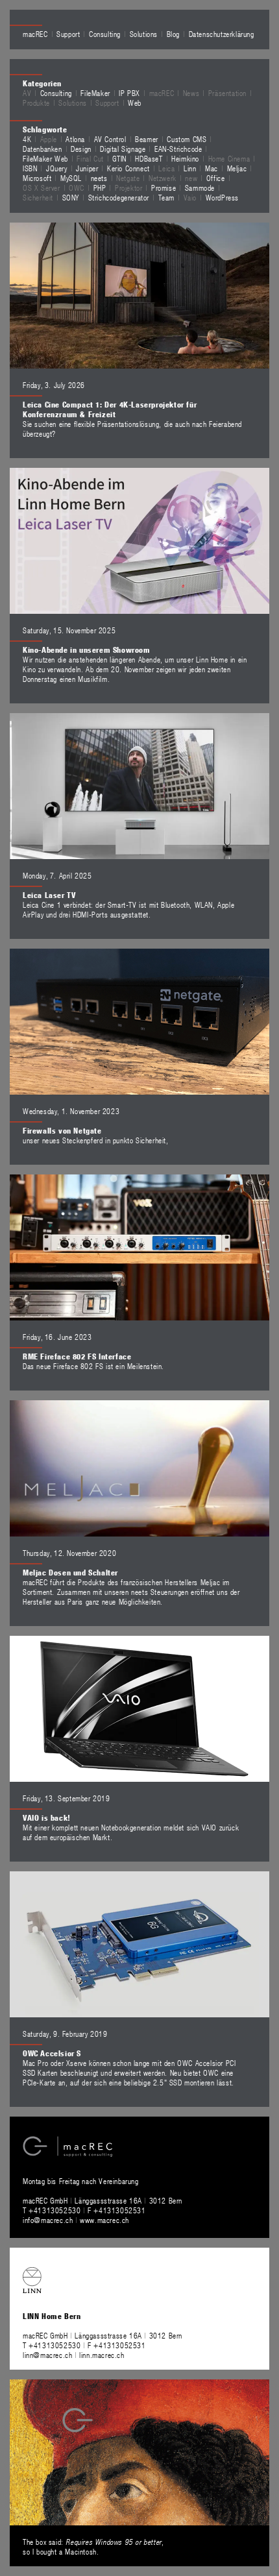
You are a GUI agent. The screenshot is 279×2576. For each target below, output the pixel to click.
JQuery (57, 168)
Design (81, 149)
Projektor (128, 188)
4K (27, 139)
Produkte (36, 103)
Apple (49, 139)
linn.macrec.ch (102, 2355)
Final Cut (90, 158)
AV (27, 93)
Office (216, 178)
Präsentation (227, 93)
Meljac (237, 168)
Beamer (147, 139)
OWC (77, 188)
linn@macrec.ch (47, 2355)
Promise (164, 188)
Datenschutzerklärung (222, 34)
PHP (100, 188)
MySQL (71, 178)
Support (68, 34)
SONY (71, 197)
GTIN (119, 158)
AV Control (110, 139)
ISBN (30, 168)
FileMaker (95, 93)
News (191, 93)
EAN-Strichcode (178, 149)
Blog (173, 34)
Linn (190, 168)
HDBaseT (149, 158)
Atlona (75, 139)
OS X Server (42, 188)
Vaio (190, 197)
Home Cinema (229, 158)
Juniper (87, 168)
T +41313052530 (53, 2210)
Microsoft (37, 178)
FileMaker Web (45, 158)
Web (135, 103)
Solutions (144, 34)
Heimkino (185, 158)
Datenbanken (42, 149)
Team (166, 197)
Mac (212, 168)
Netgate (128, 178)
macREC (35, 34)
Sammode (200, 188)
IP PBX (129, 93)
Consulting (105, 34)
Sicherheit (38, 197)
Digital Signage (123, 149)
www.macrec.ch (104, 2220)
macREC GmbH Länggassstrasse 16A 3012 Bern (103, 2200)
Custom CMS (187, 139)
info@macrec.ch (48, 2220)
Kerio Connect (128, 168)
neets (99, 178)
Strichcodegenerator (119, 197)
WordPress (222, 197)
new (191, 178)
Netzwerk (163, 178)
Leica (166, 168)
